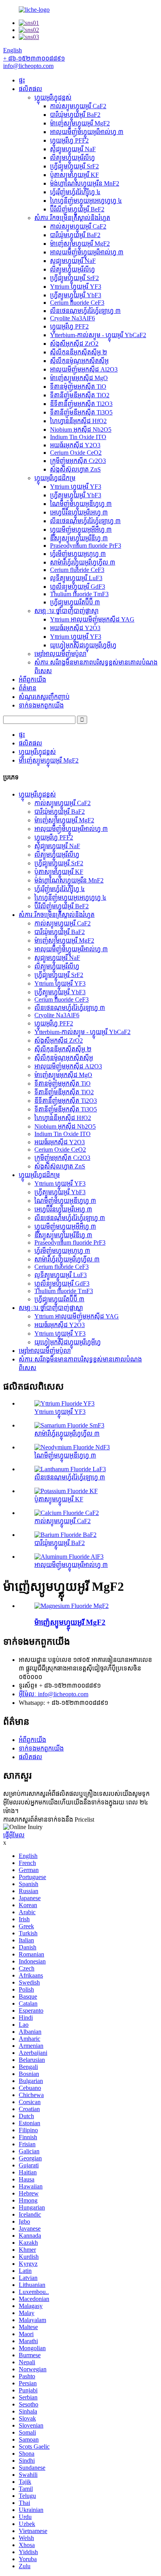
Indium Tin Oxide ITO (78, 437)
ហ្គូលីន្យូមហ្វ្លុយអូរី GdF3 (78, 587)
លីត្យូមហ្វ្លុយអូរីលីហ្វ (72, 158)
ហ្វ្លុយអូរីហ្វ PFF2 (69, 140)
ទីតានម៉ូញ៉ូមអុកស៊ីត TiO (78, 387)
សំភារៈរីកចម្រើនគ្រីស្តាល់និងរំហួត (72, 218)
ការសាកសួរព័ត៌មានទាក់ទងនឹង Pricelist (49, 1819)
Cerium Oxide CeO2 (76, 453)
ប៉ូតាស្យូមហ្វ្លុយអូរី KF (74, 175)
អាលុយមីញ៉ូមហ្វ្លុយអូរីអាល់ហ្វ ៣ (87, 132)
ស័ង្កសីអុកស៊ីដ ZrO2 (74, 344)
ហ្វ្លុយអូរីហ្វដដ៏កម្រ (55, 478)
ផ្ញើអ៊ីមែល (14, 1835)
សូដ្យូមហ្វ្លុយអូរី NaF (73, 149)
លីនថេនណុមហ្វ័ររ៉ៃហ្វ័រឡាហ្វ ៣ (85, 311)
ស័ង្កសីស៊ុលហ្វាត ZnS (75, 469)
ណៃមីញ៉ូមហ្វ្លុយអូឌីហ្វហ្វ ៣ (81, 504)
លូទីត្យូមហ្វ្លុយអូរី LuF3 (76, 578)
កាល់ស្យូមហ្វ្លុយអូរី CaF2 (78, 106)
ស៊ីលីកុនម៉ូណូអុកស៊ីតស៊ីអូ (79, 361)
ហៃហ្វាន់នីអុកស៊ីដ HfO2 (78, 421)
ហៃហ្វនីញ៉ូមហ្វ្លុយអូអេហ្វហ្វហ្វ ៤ (86, 201)
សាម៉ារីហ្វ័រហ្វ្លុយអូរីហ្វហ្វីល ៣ (83, 562)
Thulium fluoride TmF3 (79, 594)
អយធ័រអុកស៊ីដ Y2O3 (75, 445)
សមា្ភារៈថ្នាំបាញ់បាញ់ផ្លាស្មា (66, 611)
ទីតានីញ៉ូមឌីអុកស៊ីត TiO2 (80, 395)
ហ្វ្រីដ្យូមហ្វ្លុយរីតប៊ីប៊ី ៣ (75, 602)
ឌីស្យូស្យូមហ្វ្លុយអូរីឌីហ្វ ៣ (79, 538)
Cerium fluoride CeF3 (77, 303)
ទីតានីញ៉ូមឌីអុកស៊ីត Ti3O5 (81, 412)
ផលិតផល (30, 89)
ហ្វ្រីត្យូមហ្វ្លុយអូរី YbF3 (76, 295)
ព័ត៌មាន (28, 688)
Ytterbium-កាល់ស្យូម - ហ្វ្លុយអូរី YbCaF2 (98, 335)
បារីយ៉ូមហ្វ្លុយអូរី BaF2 (75, 115)
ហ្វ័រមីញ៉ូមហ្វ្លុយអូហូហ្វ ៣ (78, 554)
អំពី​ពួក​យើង (32, 680)
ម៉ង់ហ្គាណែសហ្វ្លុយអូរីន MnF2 (85, 183)
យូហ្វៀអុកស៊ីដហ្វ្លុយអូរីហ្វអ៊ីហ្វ (83, 645)
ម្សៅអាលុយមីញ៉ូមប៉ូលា (60, 654)
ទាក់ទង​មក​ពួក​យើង (41, 705)
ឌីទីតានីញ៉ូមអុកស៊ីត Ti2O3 (81, 404)
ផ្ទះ (22, 80)
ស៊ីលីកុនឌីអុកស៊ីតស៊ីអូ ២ (79, 352)
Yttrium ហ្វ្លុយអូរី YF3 (76, 287)
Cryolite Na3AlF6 (72, 318)
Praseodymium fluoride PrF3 (86, 546)
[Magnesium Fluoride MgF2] (72, 1606)
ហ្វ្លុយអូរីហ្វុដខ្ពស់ (53, 97)
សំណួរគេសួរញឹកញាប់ (44, 697)
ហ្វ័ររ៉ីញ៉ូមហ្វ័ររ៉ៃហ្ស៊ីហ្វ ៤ (75, 192)
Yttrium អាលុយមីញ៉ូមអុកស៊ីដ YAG (92, 619)
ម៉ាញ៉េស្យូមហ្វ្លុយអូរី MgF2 (80, 123)
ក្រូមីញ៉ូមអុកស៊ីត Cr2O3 (78, 461)
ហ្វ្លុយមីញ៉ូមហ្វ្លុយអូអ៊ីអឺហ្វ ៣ (81, 530)
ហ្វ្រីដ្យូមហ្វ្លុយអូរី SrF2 (74, 166)
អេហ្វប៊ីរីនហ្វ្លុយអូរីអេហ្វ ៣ (79, 512)
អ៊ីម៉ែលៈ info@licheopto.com (54, 1694)
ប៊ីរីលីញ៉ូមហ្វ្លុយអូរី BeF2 (77, 209)
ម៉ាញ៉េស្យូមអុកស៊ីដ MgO (79, 378)
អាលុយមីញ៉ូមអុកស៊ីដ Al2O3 (84, 369)
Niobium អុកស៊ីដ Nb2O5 (81, 430)
